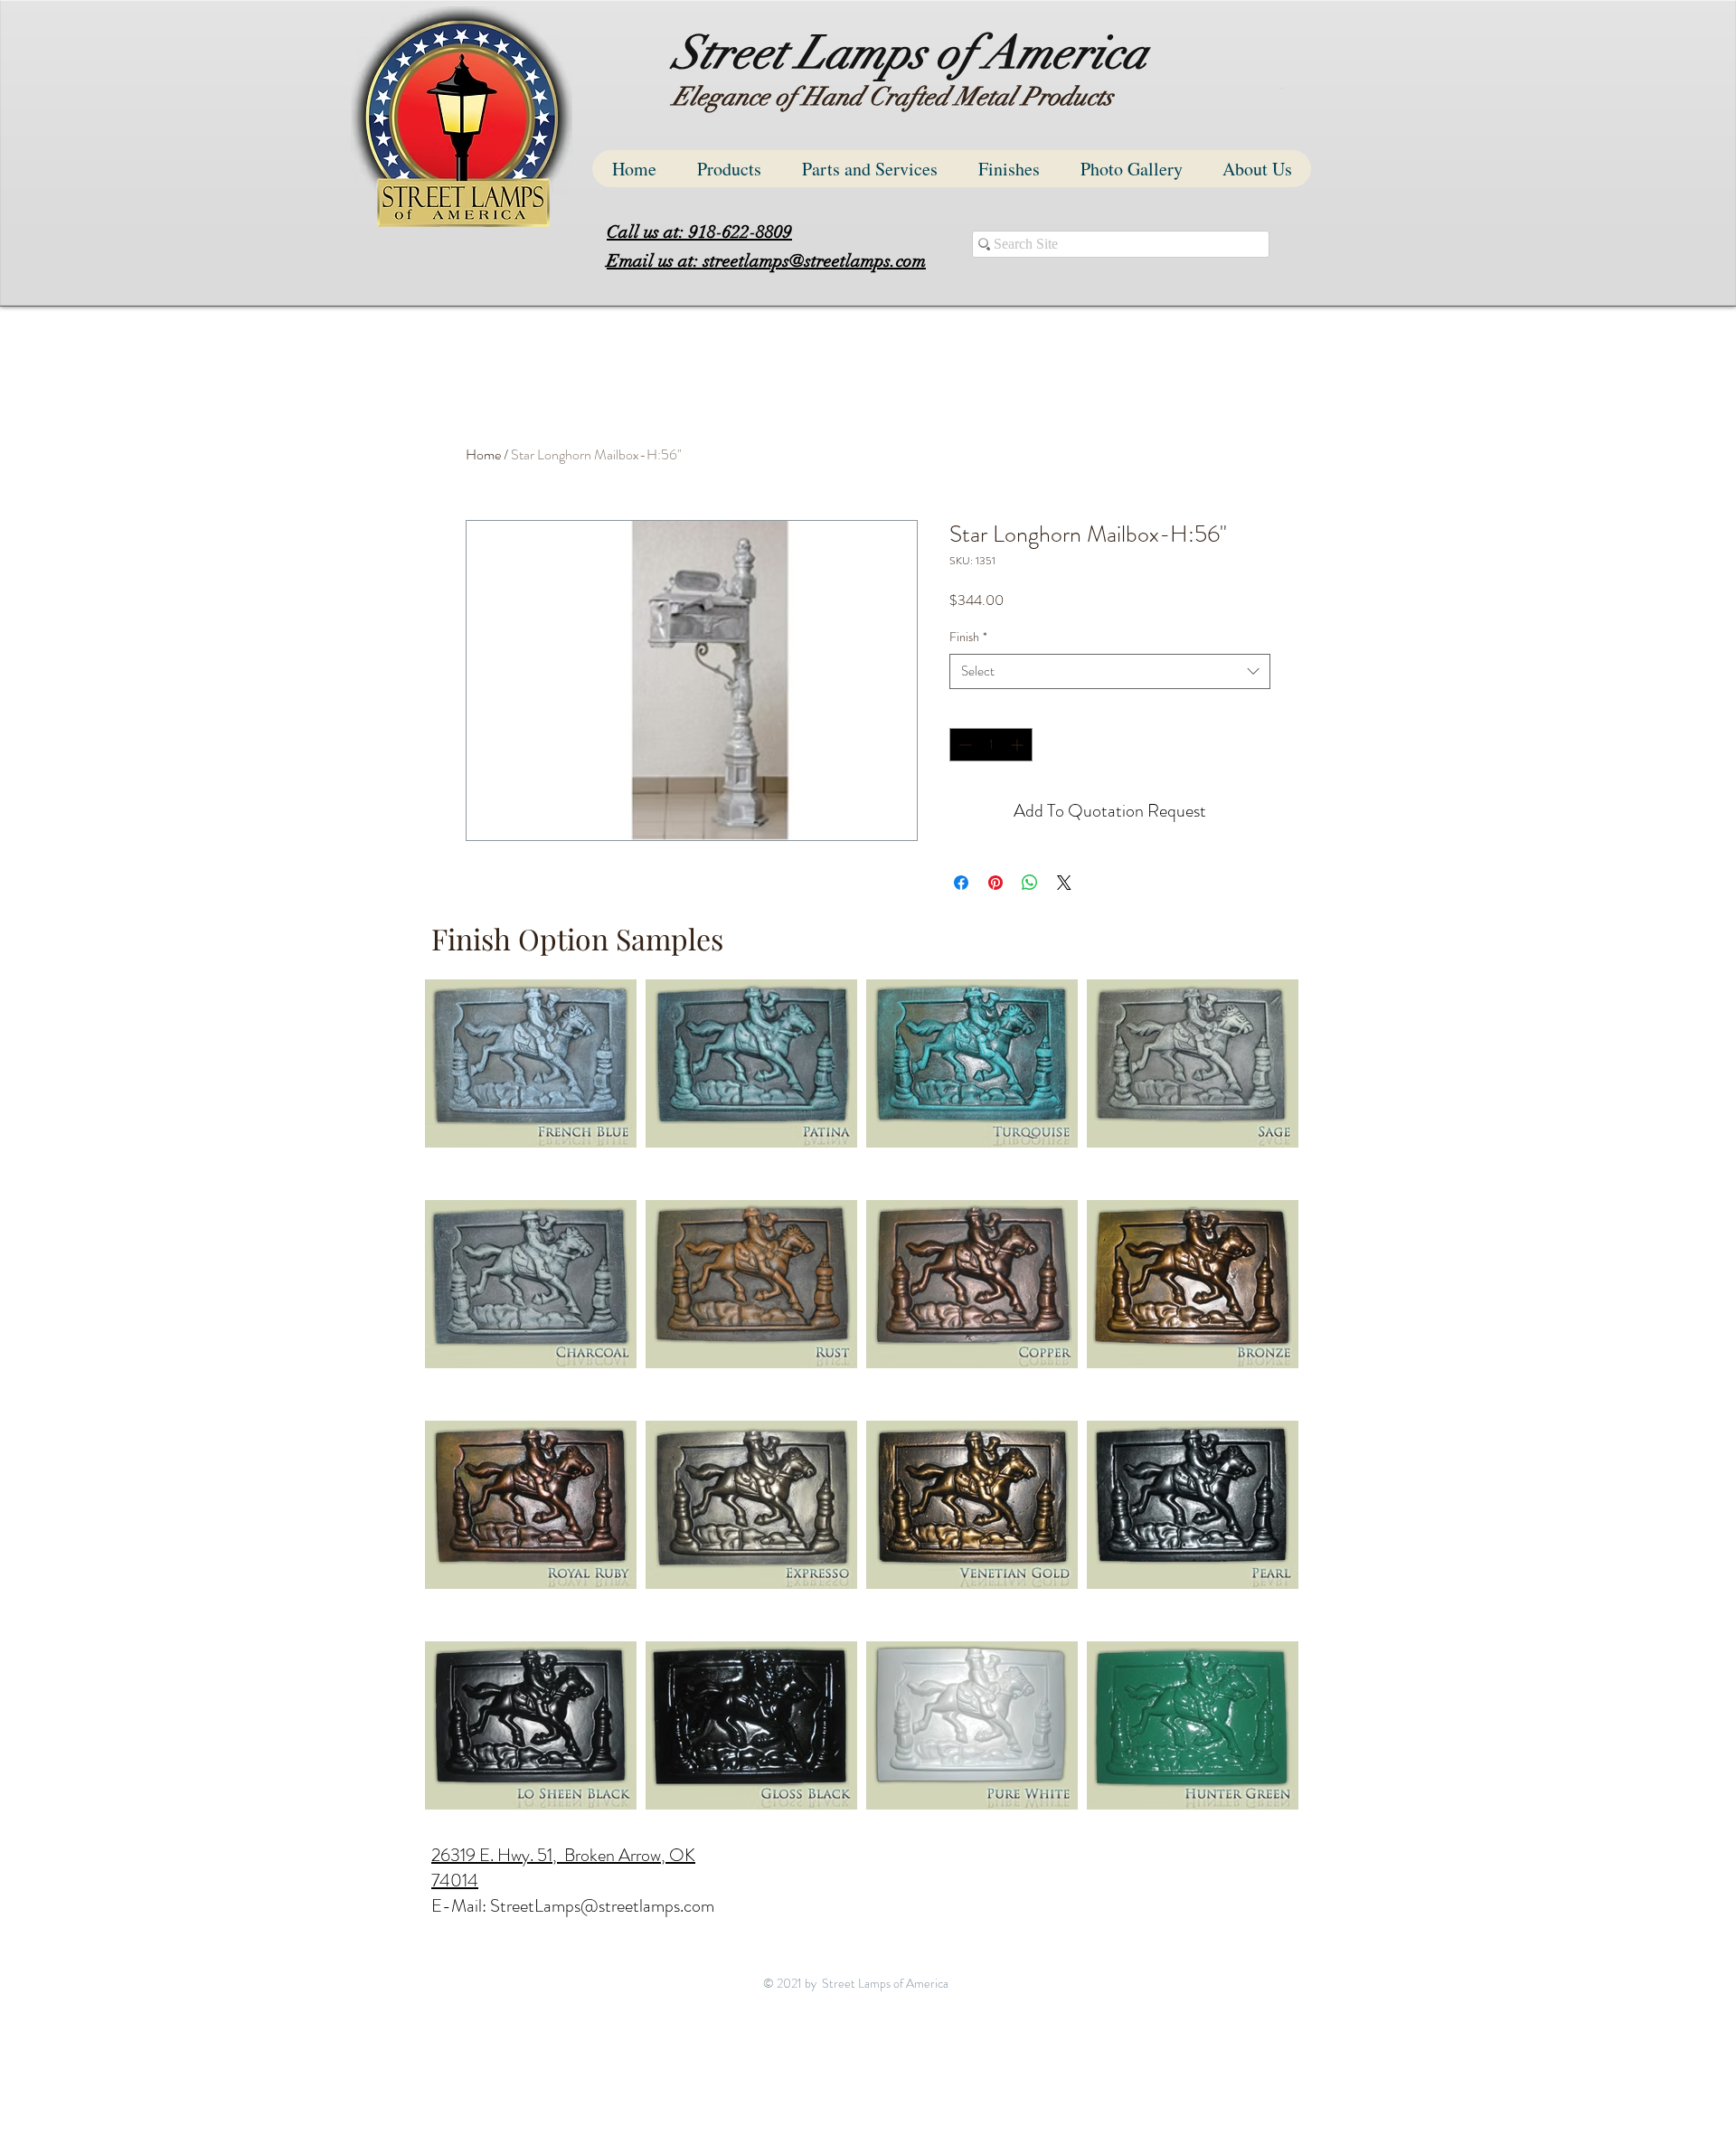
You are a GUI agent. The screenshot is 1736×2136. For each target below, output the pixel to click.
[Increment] (1019, 745)
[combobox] (1110, 671)
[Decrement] (963, 745)
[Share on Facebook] (961, 883)
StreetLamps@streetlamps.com (602, 1906)
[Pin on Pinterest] (995, 883)
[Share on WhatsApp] (1030, 883)
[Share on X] (1064, 883)
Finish (968, 637)
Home (483, 454)
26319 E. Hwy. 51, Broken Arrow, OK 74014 (563, 1868)
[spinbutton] (991, 745)
